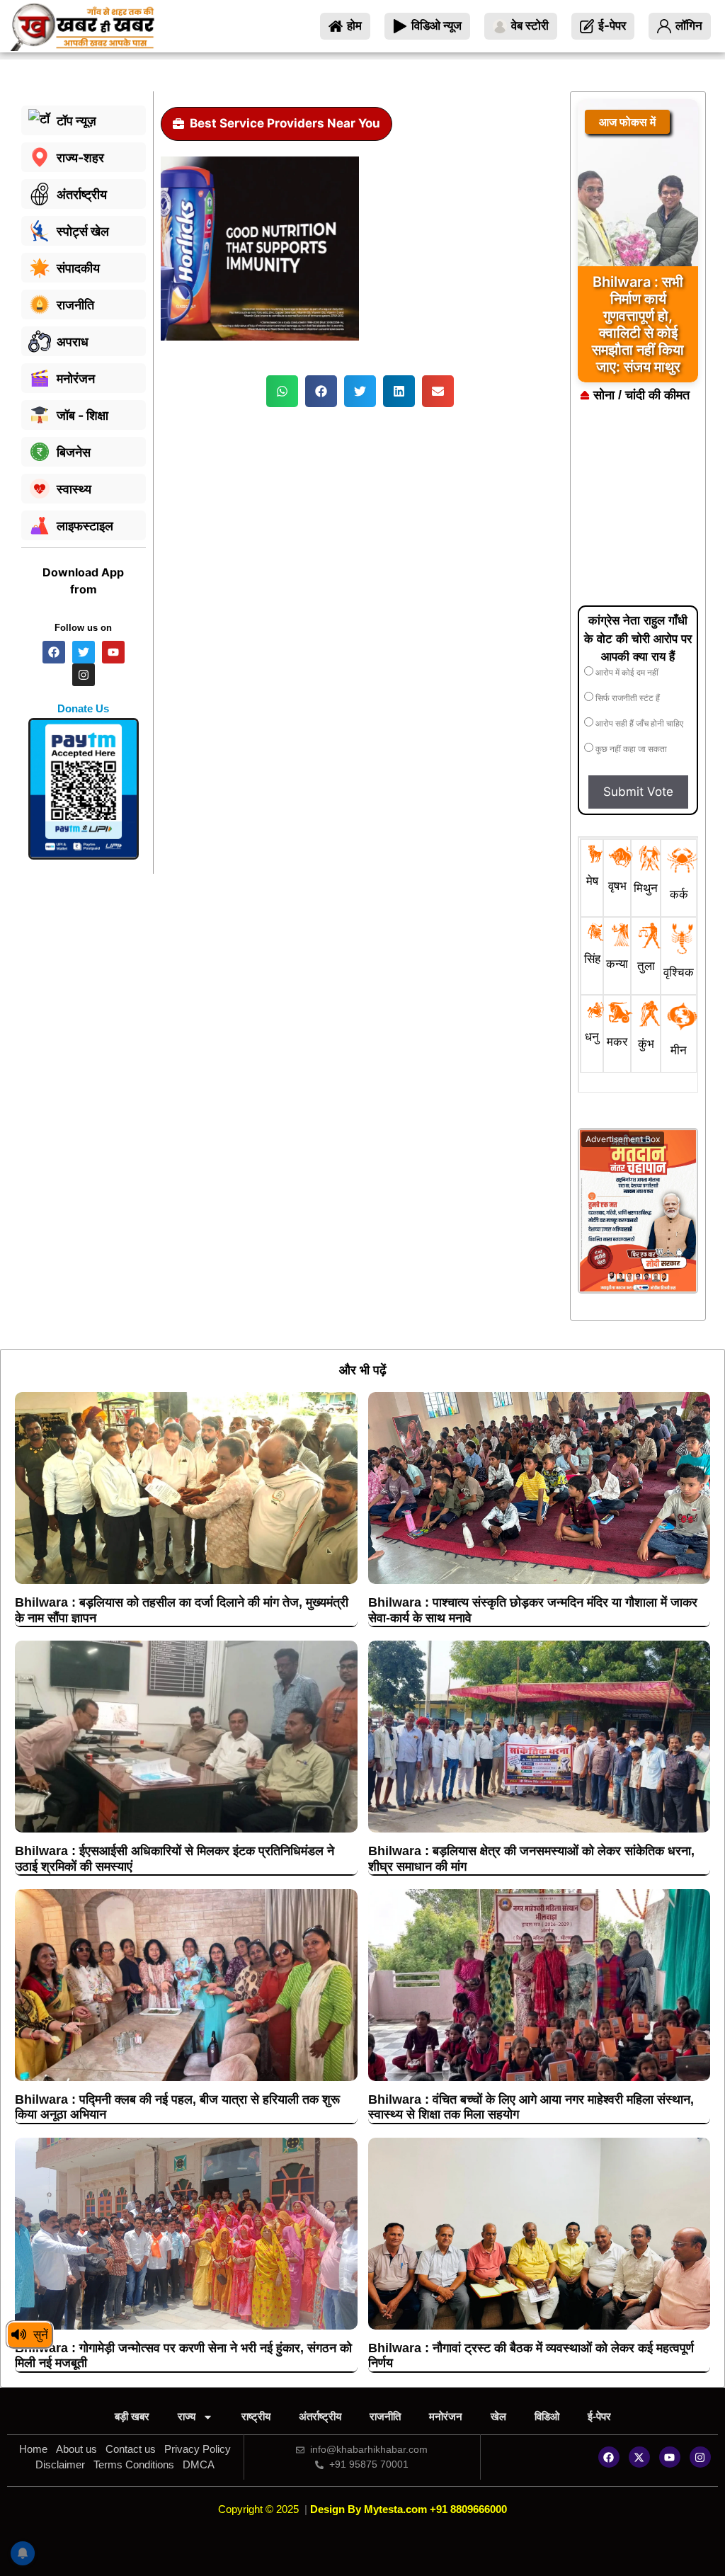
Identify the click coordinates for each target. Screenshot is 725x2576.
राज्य (187, 2416)
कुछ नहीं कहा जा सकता (630, 749)
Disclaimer (60, 2464)
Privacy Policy (198, 2449)
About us (76, 2449)
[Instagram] (700, 2457)
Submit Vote (638, 792)
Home (33, 2449)
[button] (282, 391)
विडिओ (547, 2416)
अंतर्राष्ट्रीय (320, 2416)
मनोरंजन (446, 2416)
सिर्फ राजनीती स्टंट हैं (627, 698)
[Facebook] (609, 2457)
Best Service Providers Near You (285, 123)
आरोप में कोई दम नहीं (626, 673)
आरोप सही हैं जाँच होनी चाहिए (638, 724)
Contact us (131, 2449)
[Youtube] (670, 2457)
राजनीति (385, 2416)
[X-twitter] (639, 2457)
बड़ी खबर (132, 2416)
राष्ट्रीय (256, 2416)
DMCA (199, 2464)
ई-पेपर (599, 2416)
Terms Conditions (134, 2464)
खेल (498, 2416)
